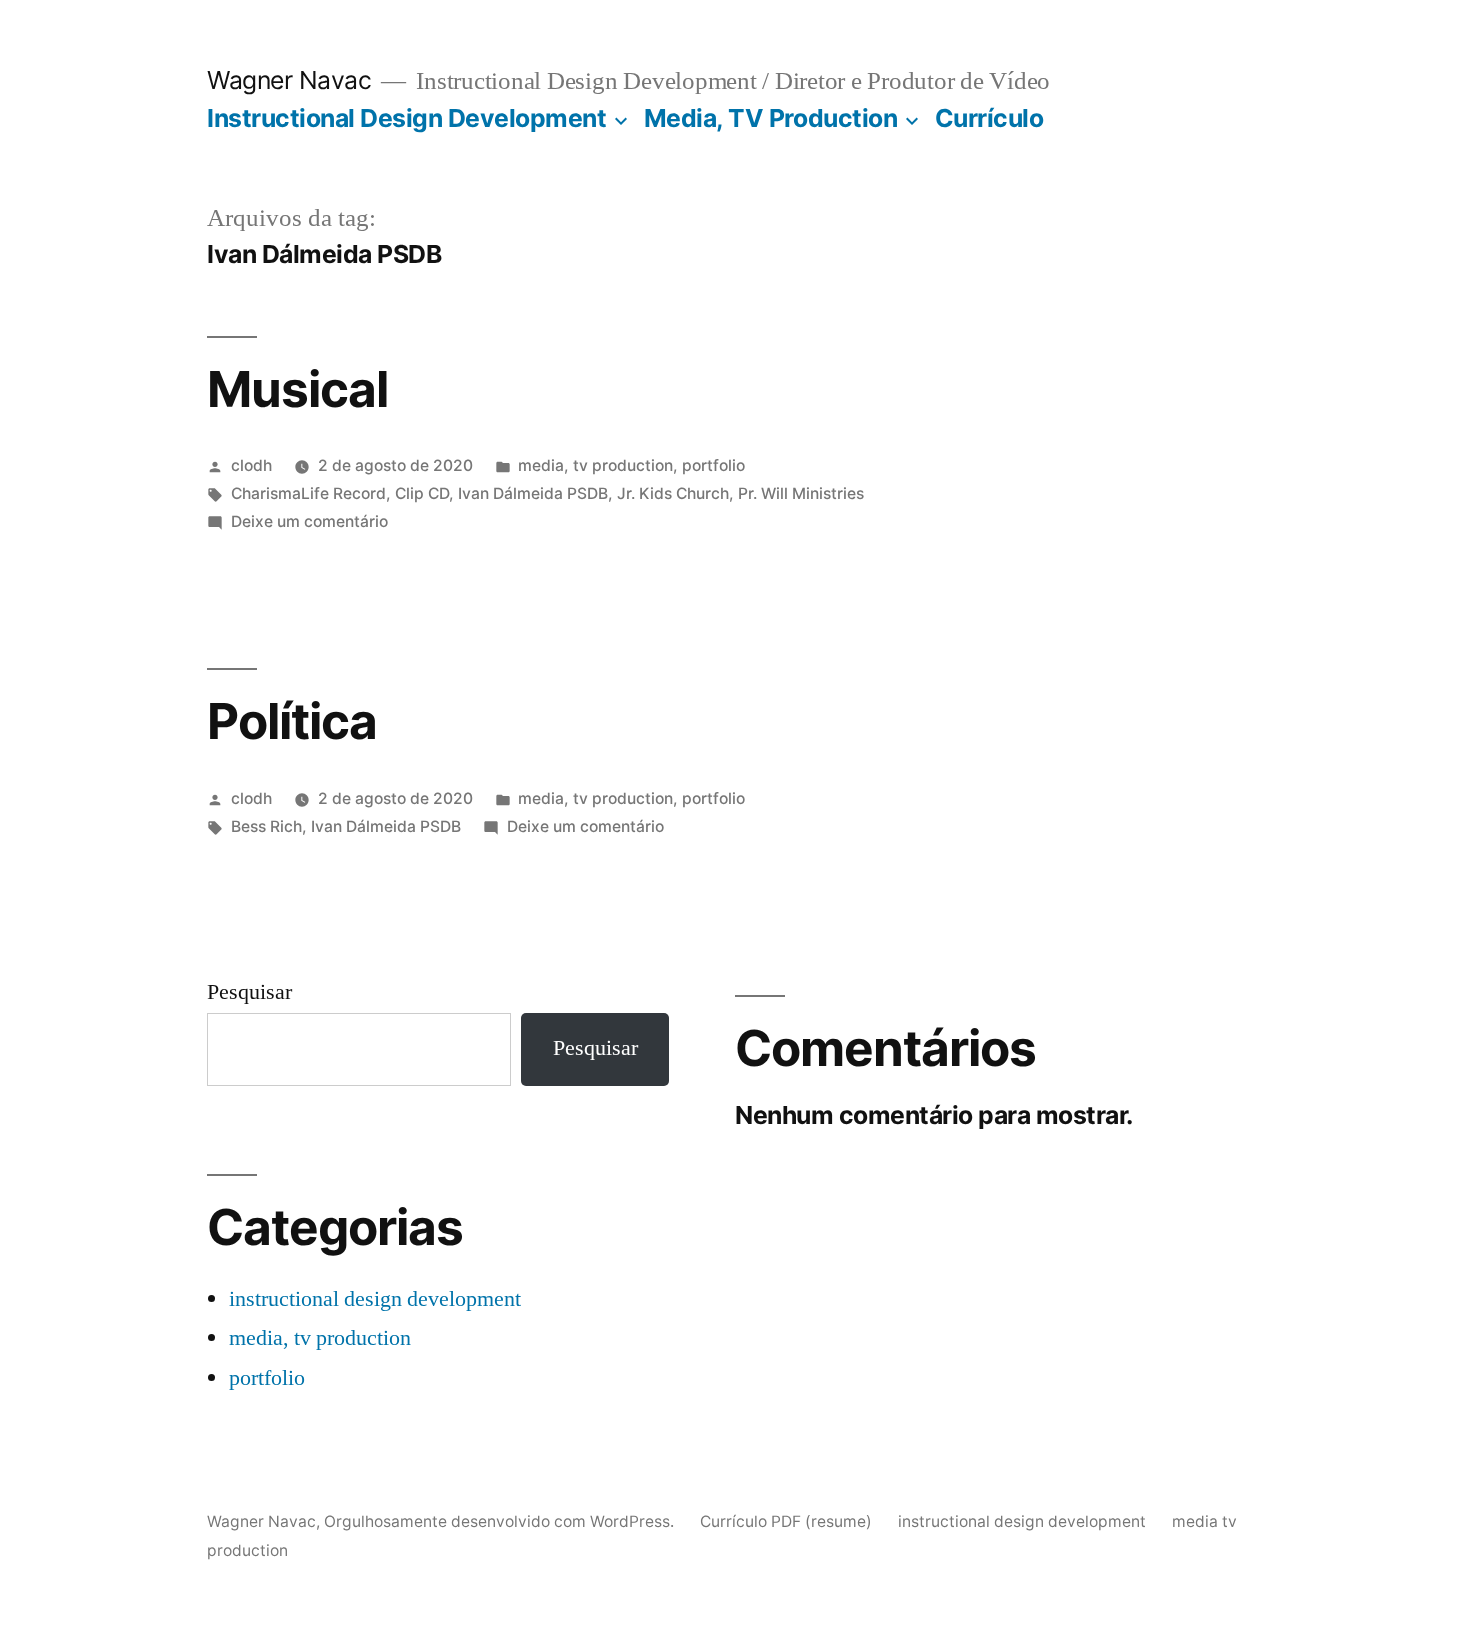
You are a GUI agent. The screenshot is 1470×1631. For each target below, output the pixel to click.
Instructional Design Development (406, 118)
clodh (251, 465)
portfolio (713, 465)
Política (292, 721)
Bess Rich (266, 826)
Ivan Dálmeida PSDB (533, 493)
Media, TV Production (770, 118)
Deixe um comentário (309, 521)
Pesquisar (249, 992)
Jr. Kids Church (673, 493)
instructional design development (375, 1299)
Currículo (989, 118)
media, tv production (595, 465)
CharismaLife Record (308, 493)
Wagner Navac (289, 80)
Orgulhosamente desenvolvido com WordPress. (501, 1521)
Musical (297, 389)
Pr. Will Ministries (801, 493)
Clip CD (422, 493)
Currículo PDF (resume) (786, 1521)
